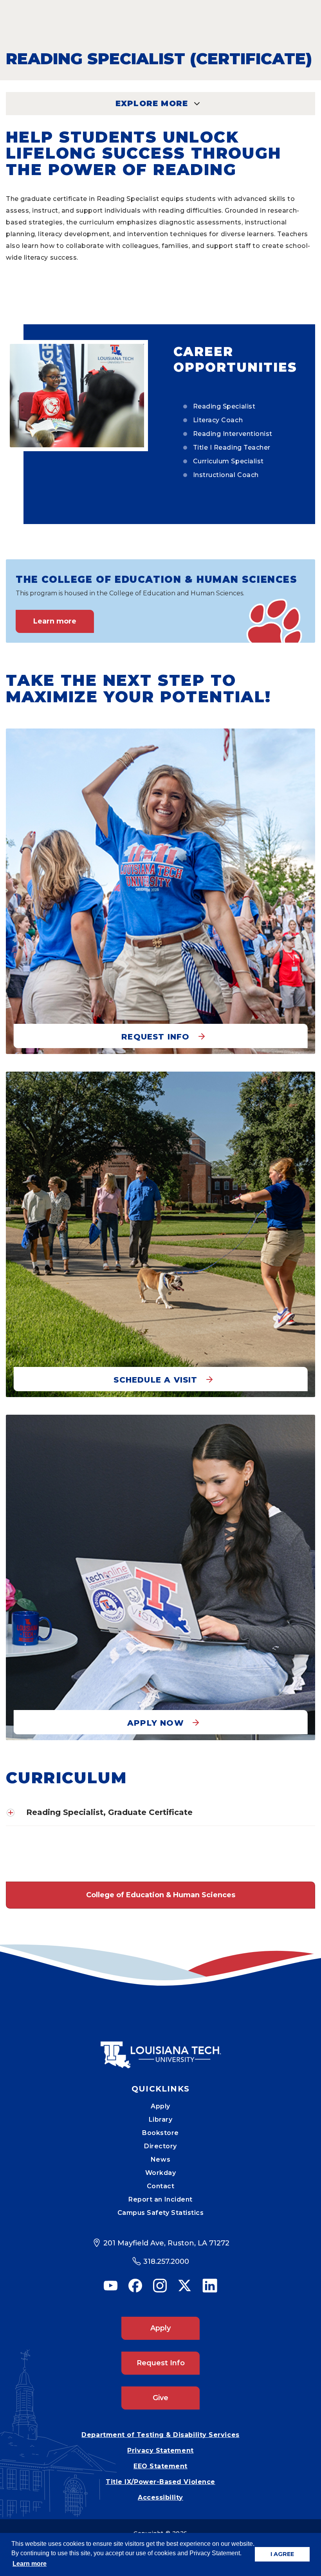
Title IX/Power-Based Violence (160, 2482)
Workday (161, 2173)
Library (161, 2120)
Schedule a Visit (155, 1380)
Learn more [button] (30, 2564)
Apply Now (156, 1723)
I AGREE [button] (282, 2554)
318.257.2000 (166, 2261)
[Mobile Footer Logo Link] (160, 2049)
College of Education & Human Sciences (161, 1895)
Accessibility (160, 2497)
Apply (160, 2106)
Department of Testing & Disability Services (160, 2435)
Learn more (55, 621)
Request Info (155, 1037)
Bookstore (160, 2133)
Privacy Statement (160, 2450)
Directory (160, 2146)
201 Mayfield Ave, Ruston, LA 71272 (166, 2243)
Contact (161, 2186)
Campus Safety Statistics (161, 2213)
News (160, 2159)
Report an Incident (160, 2199)
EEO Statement (160, 2466)
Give (160, 2398)
